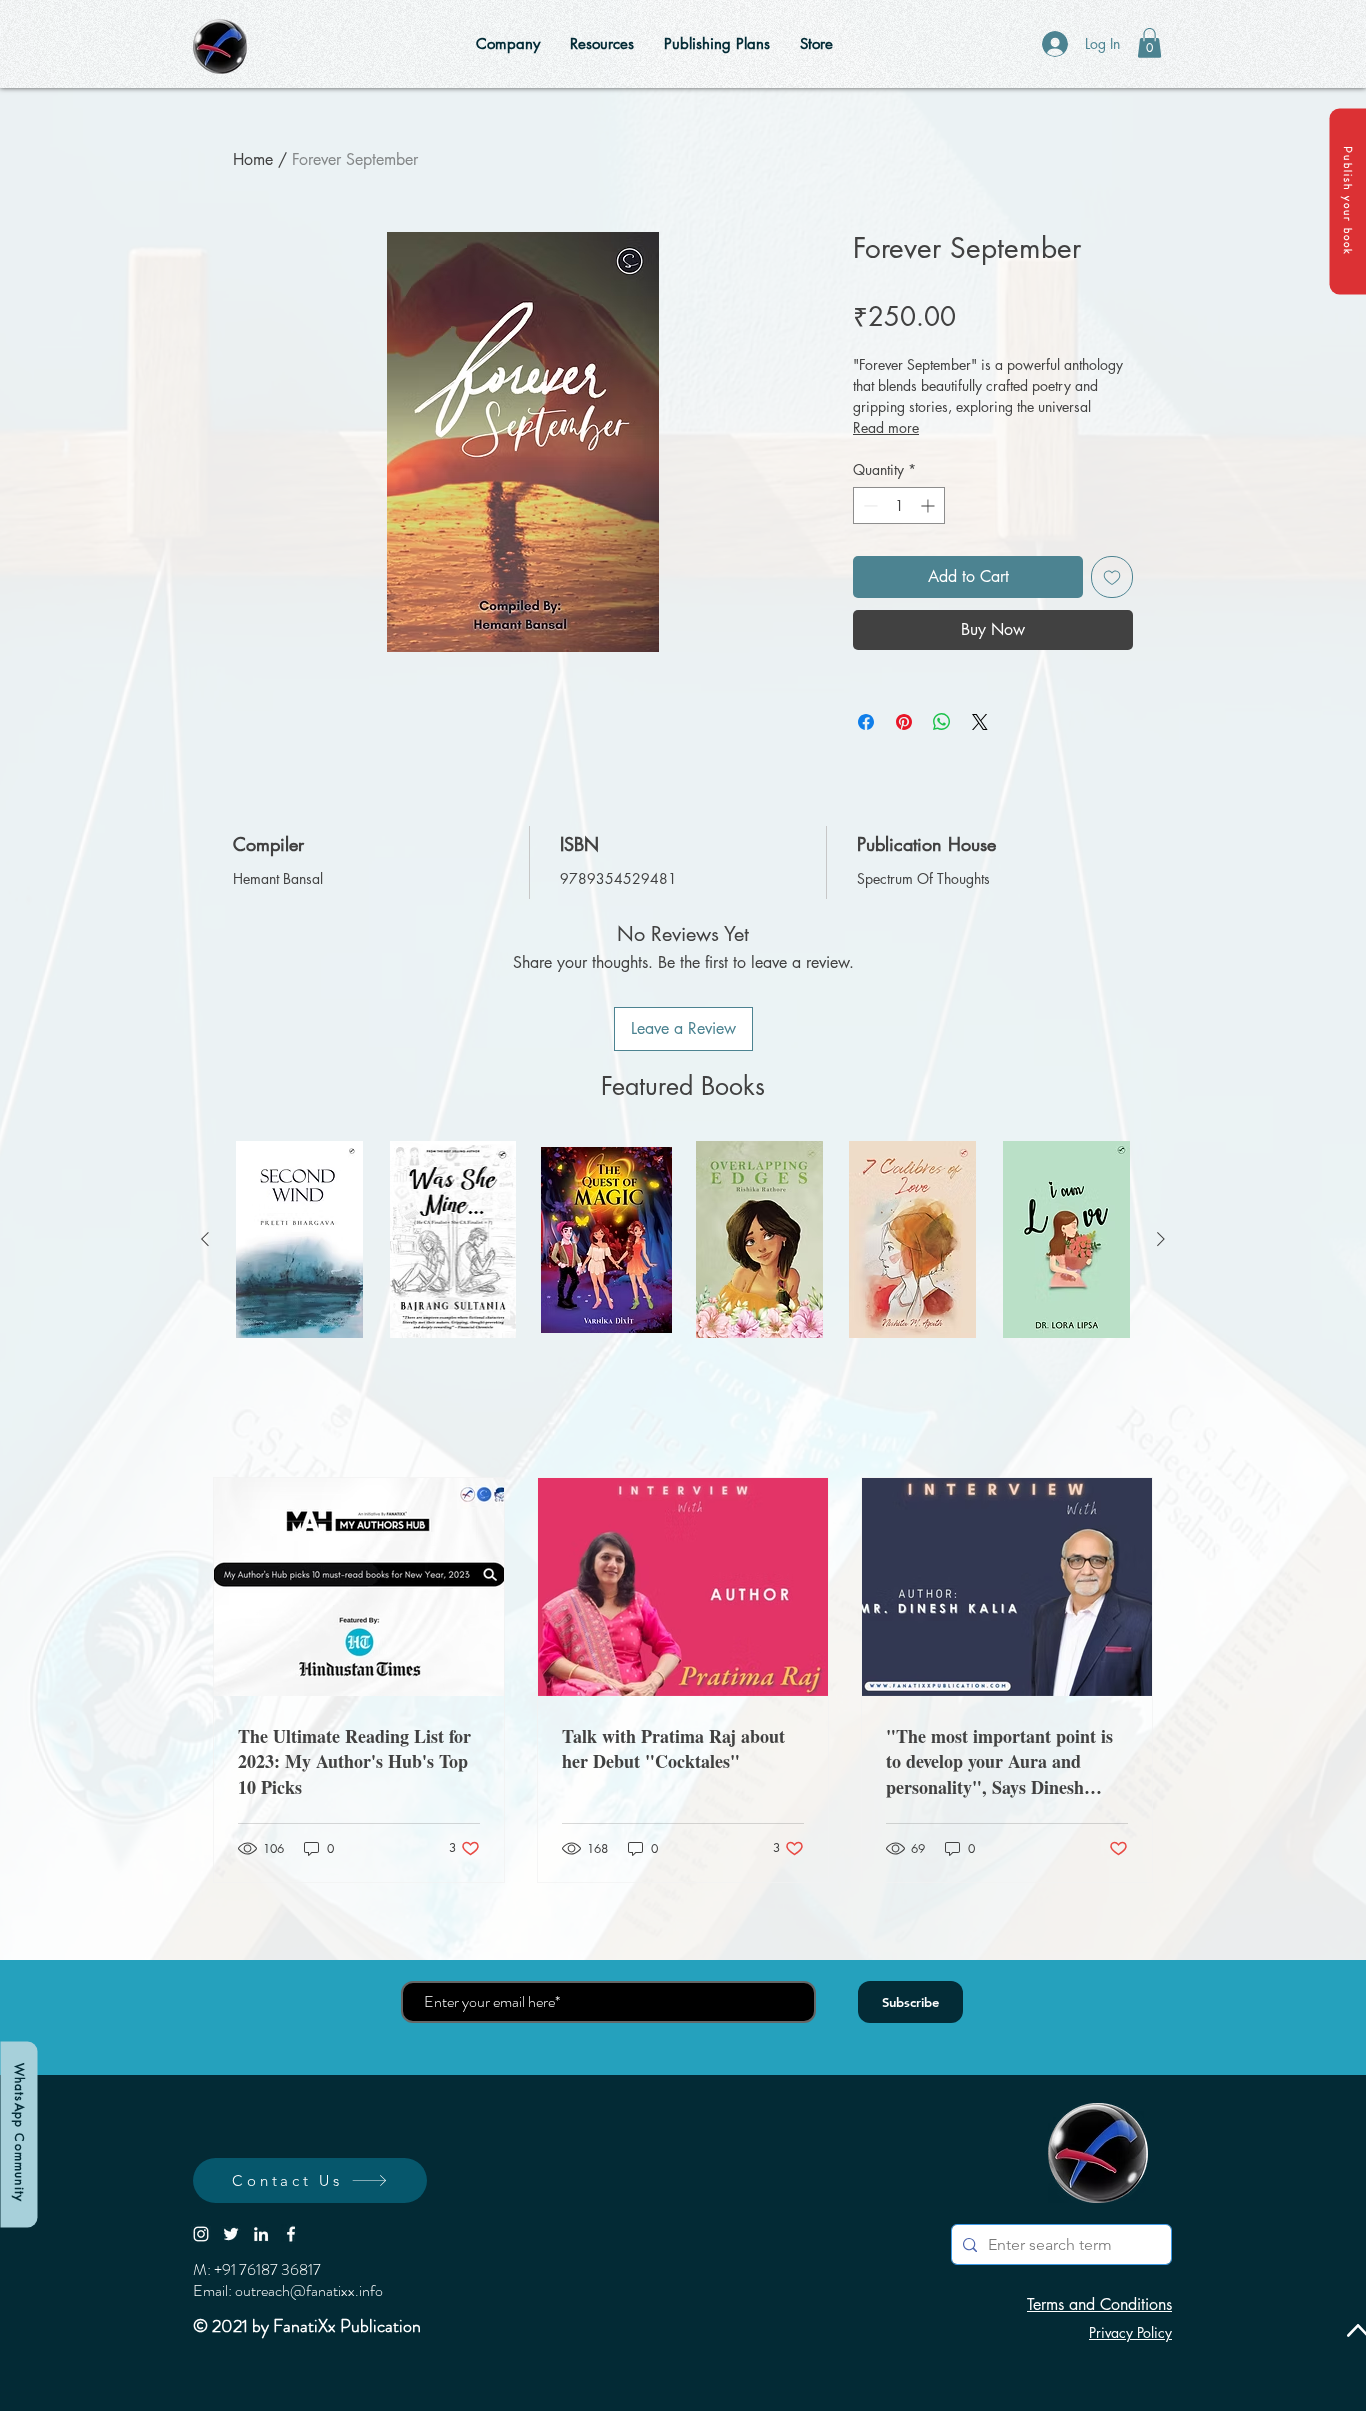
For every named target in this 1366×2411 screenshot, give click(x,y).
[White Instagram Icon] (201, 2234)
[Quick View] (299, 1239)
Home (253, 159)
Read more (886, 427)
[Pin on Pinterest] (904, 722)
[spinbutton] (899, 505)
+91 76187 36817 (267, 2269)
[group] (683, 1239)
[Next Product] (1161, 1239)
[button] (1347, 201)
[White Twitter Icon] (231, 2234)
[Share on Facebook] (866, 722)
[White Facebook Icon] (291, 2234)
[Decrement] (868, 505)
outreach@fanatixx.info (309, 2290)
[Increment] (929, 505)
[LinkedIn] (261, 2234)
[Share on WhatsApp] (942, 722)
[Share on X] (980, 722)
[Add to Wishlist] (1112, 577)
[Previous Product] (205, 1239)
